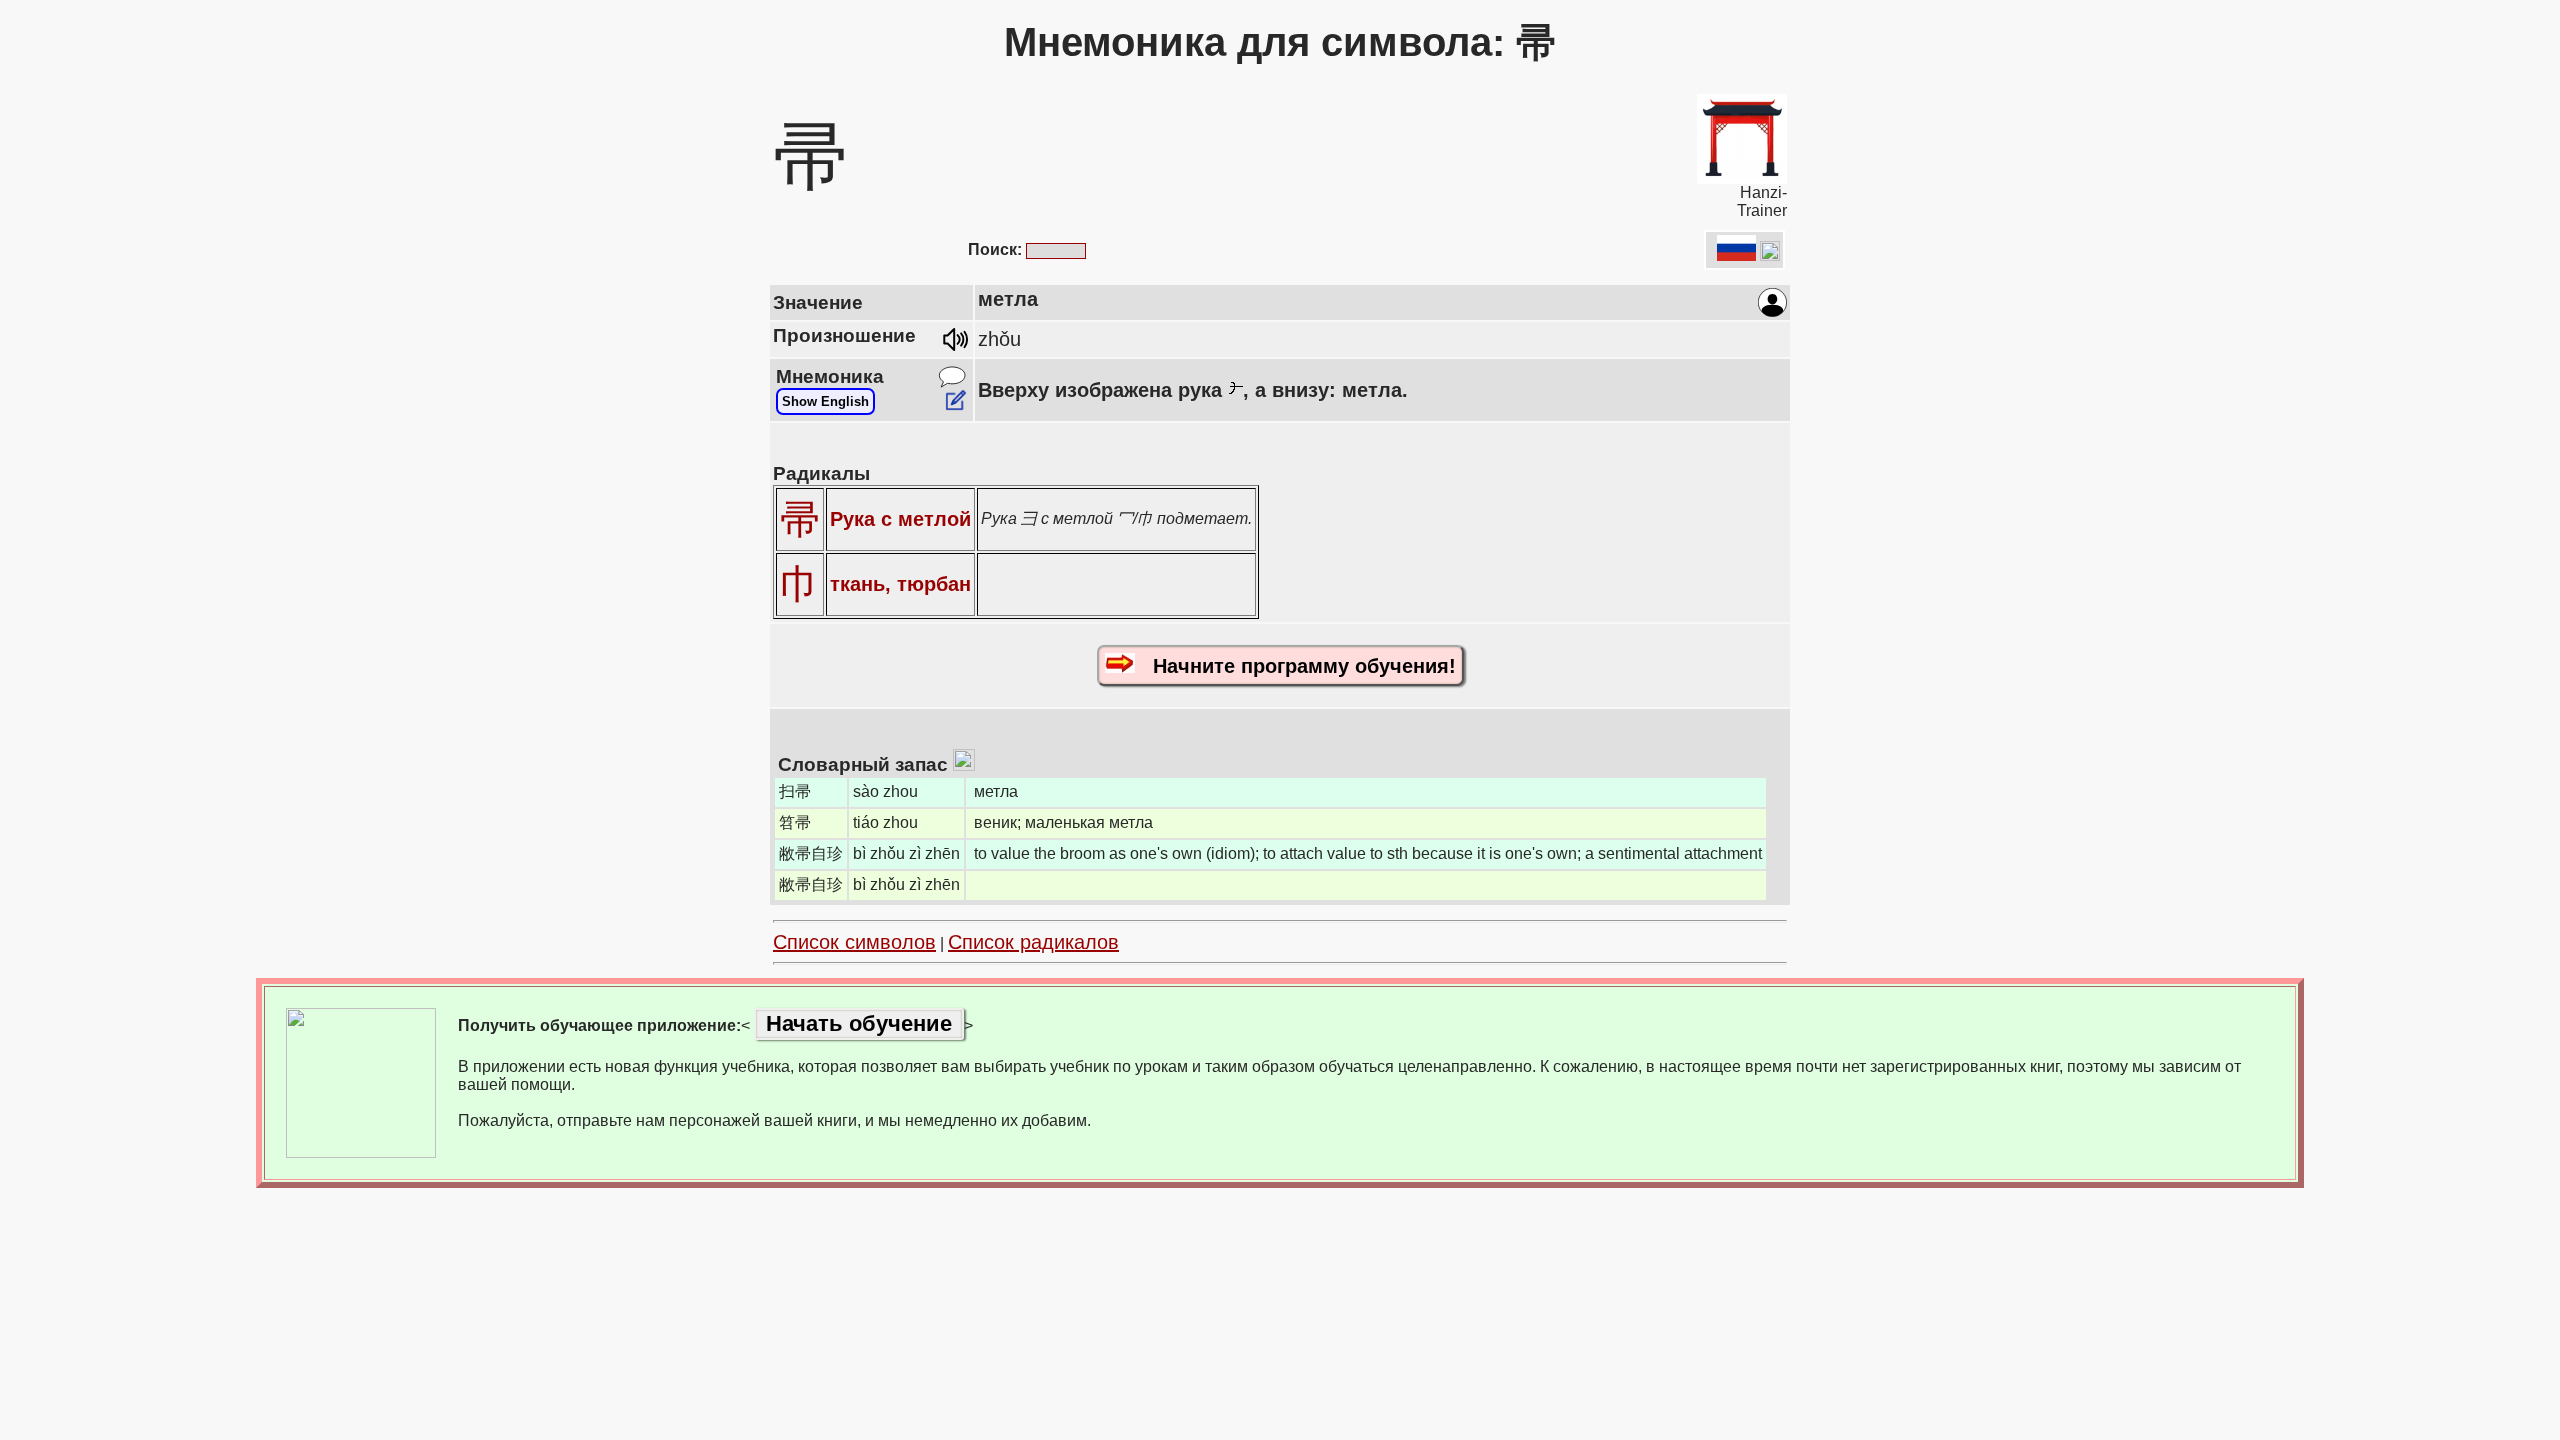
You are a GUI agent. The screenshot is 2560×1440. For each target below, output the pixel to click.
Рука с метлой (900, 519)
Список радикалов (1033, 942)
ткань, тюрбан (900, 584)
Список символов (854, 942)
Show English (825, 401)
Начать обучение (859, 1023)
